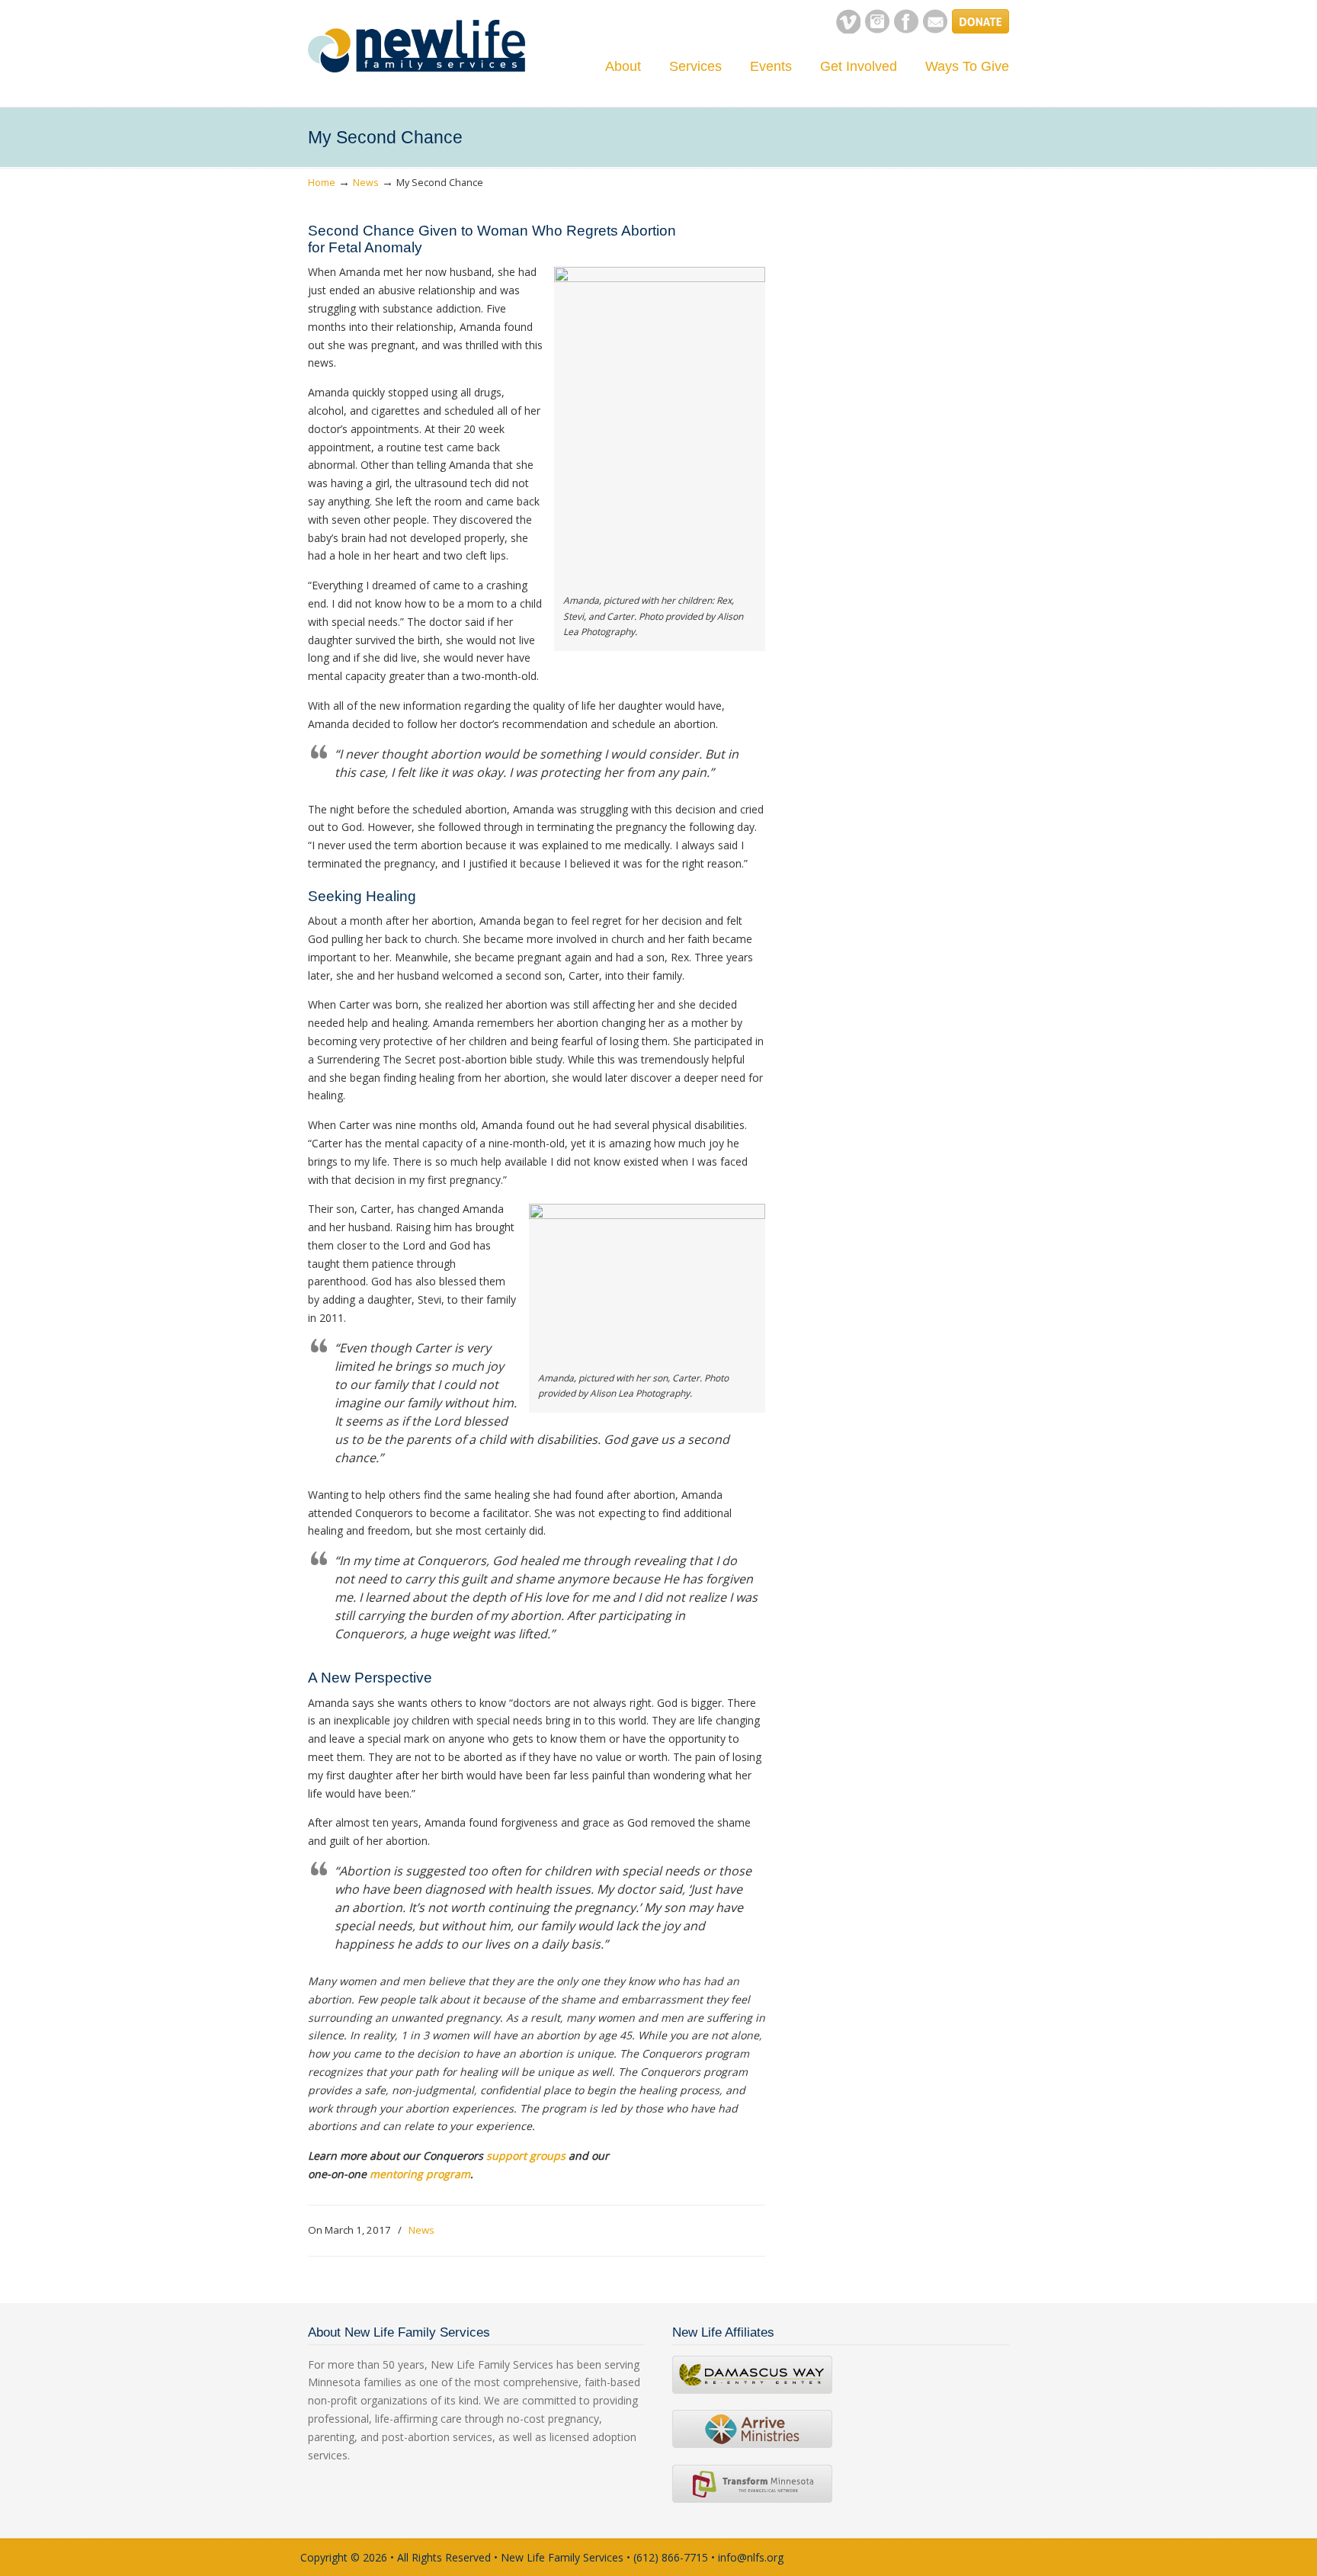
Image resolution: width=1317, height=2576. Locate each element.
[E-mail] (935, 29)
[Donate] (981, 29)
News (366, 183)
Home (322, 183)
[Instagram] (877, 29)
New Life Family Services (417, 46)
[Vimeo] (848, 29)
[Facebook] (906, 29)
